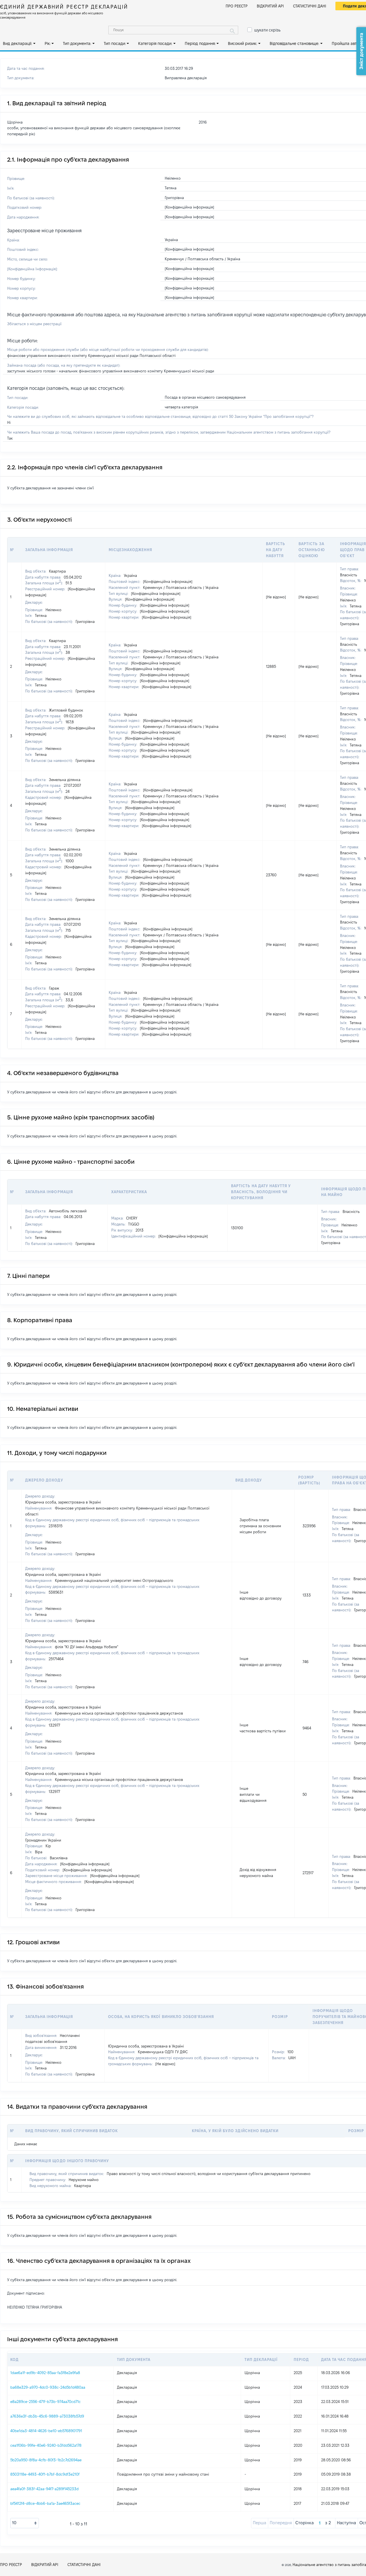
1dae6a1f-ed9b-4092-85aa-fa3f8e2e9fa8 (45, 2373)
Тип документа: (77, 43)
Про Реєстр (237, 6)
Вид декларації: (17, 43)
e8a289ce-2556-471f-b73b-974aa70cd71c (45, 2402)
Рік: (48, 43)
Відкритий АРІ (270, 6)
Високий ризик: (242, 43)
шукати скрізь (267, 30)
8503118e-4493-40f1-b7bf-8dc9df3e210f (45, 2474)
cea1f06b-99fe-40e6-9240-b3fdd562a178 (46, 2445)
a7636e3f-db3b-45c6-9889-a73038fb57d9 (47, 2416)
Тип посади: (115, 43)
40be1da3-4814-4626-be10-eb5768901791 (46, 2431)
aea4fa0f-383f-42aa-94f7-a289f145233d (44, 2489)
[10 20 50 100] (25, 2523)
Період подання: (200, 43)
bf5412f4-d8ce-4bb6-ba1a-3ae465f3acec (45, 2503)
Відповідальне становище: (294, 43)
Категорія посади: (155, 43)
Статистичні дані (310, 6)
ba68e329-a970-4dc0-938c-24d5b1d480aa (48, 2387)
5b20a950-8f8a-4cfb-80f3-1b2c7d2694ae (46, 2460)
